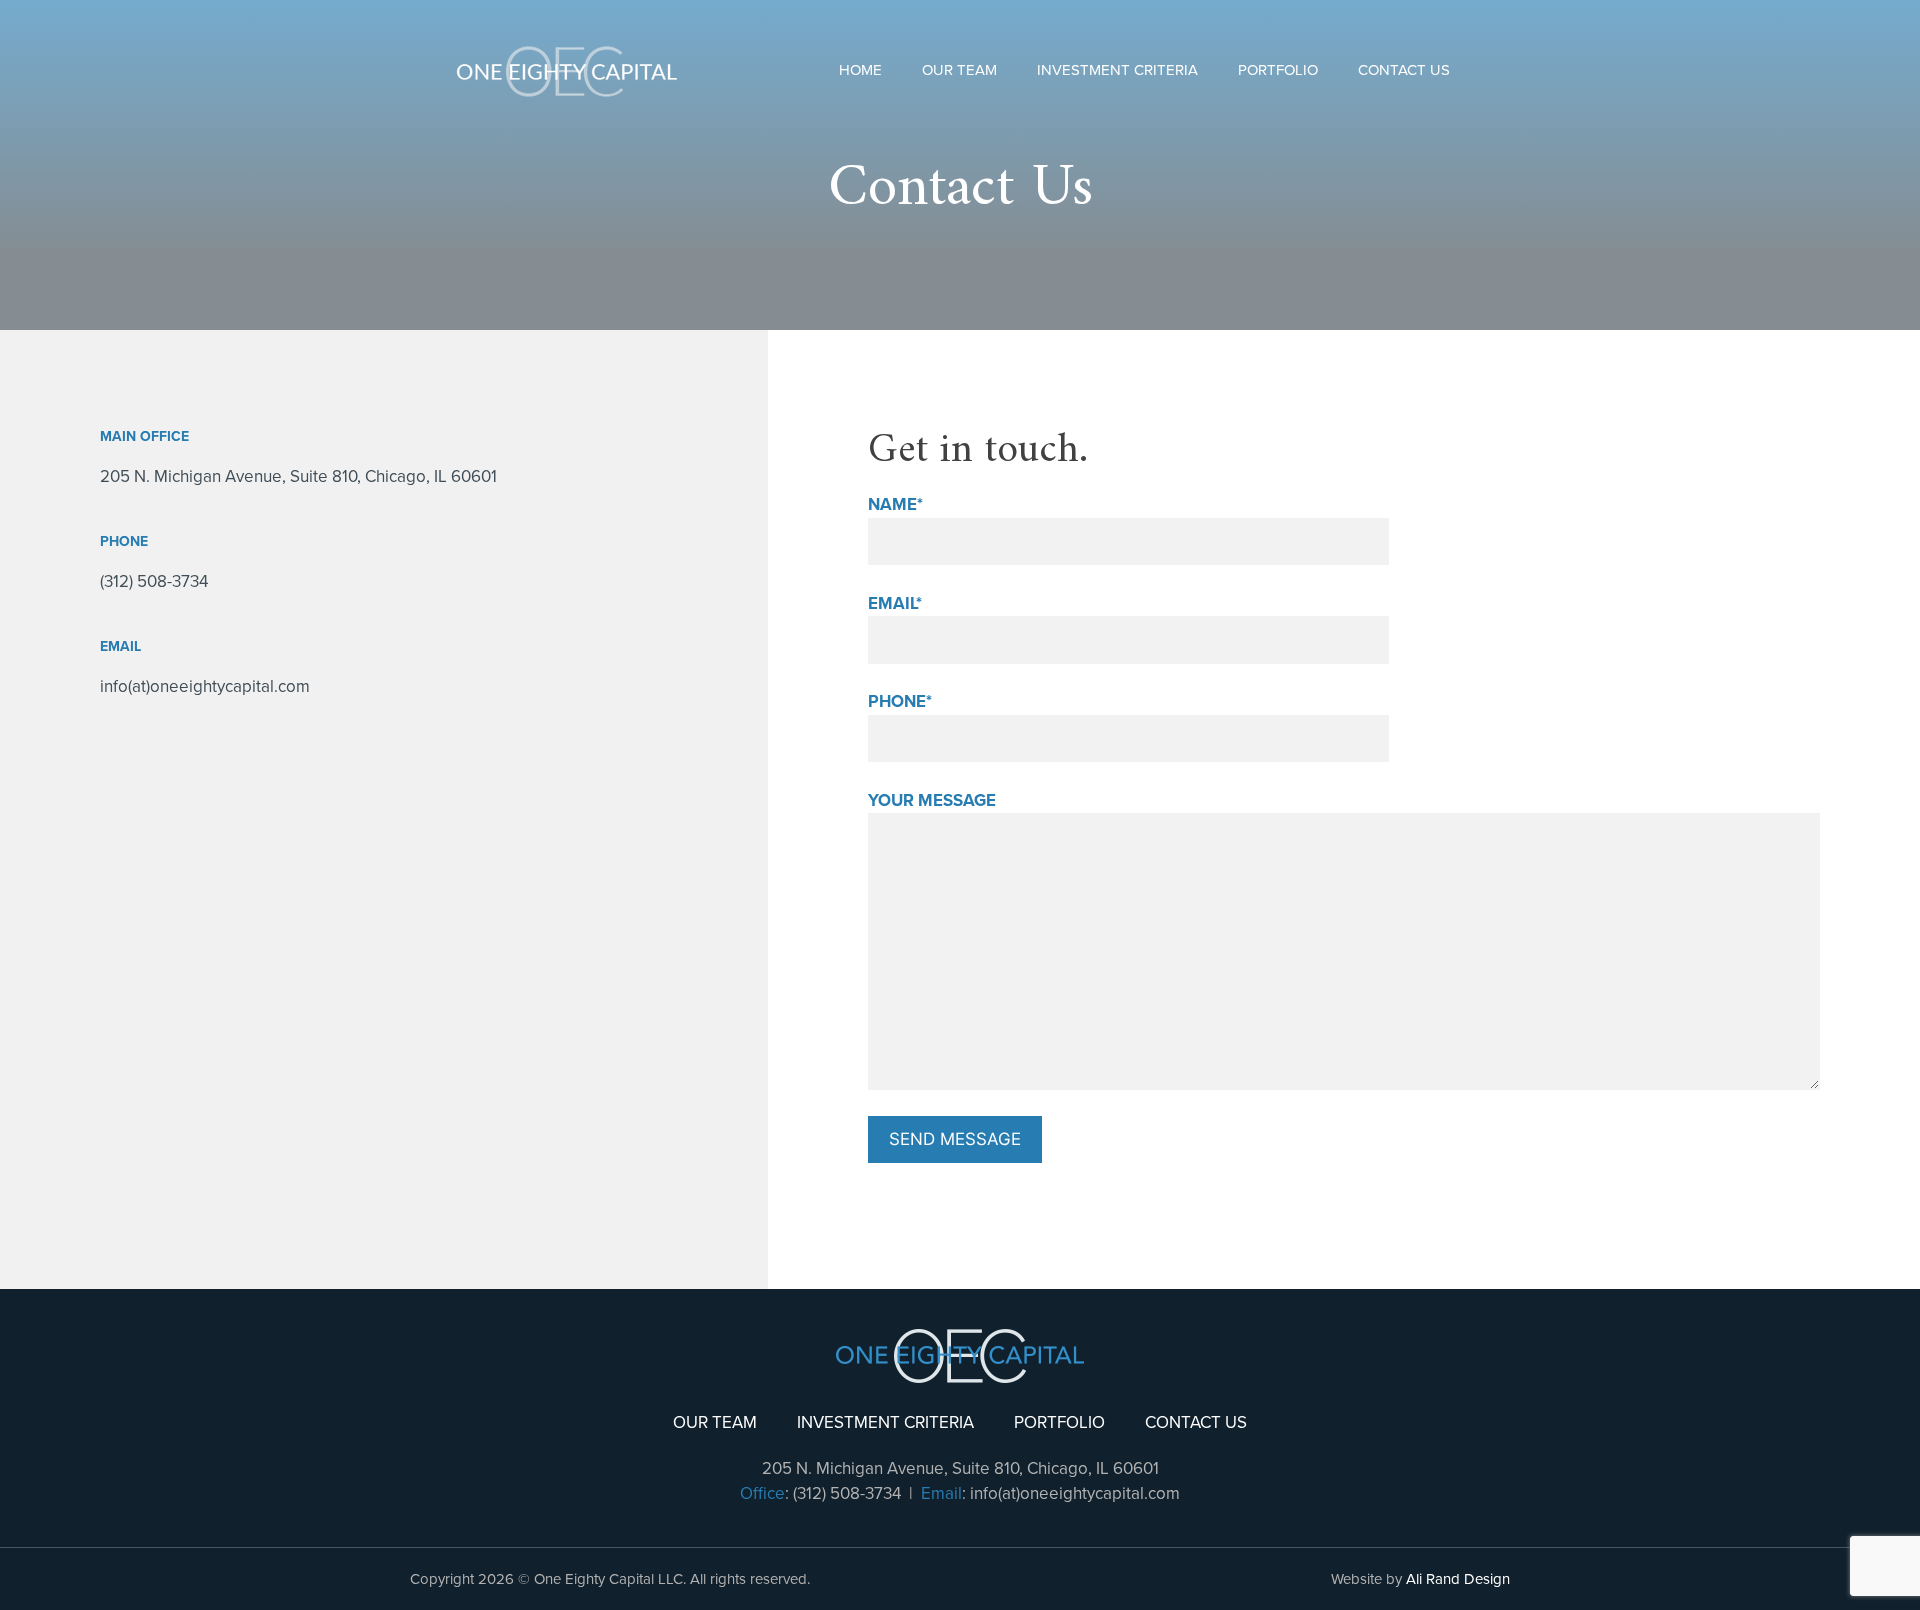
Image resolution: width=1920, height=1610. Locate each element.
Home (860, 70)
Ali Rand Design (1458, 1579)
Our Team (959, 70)
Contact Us (1404, 70)
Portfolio (1278, 70)
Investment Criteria (1117, 70)
